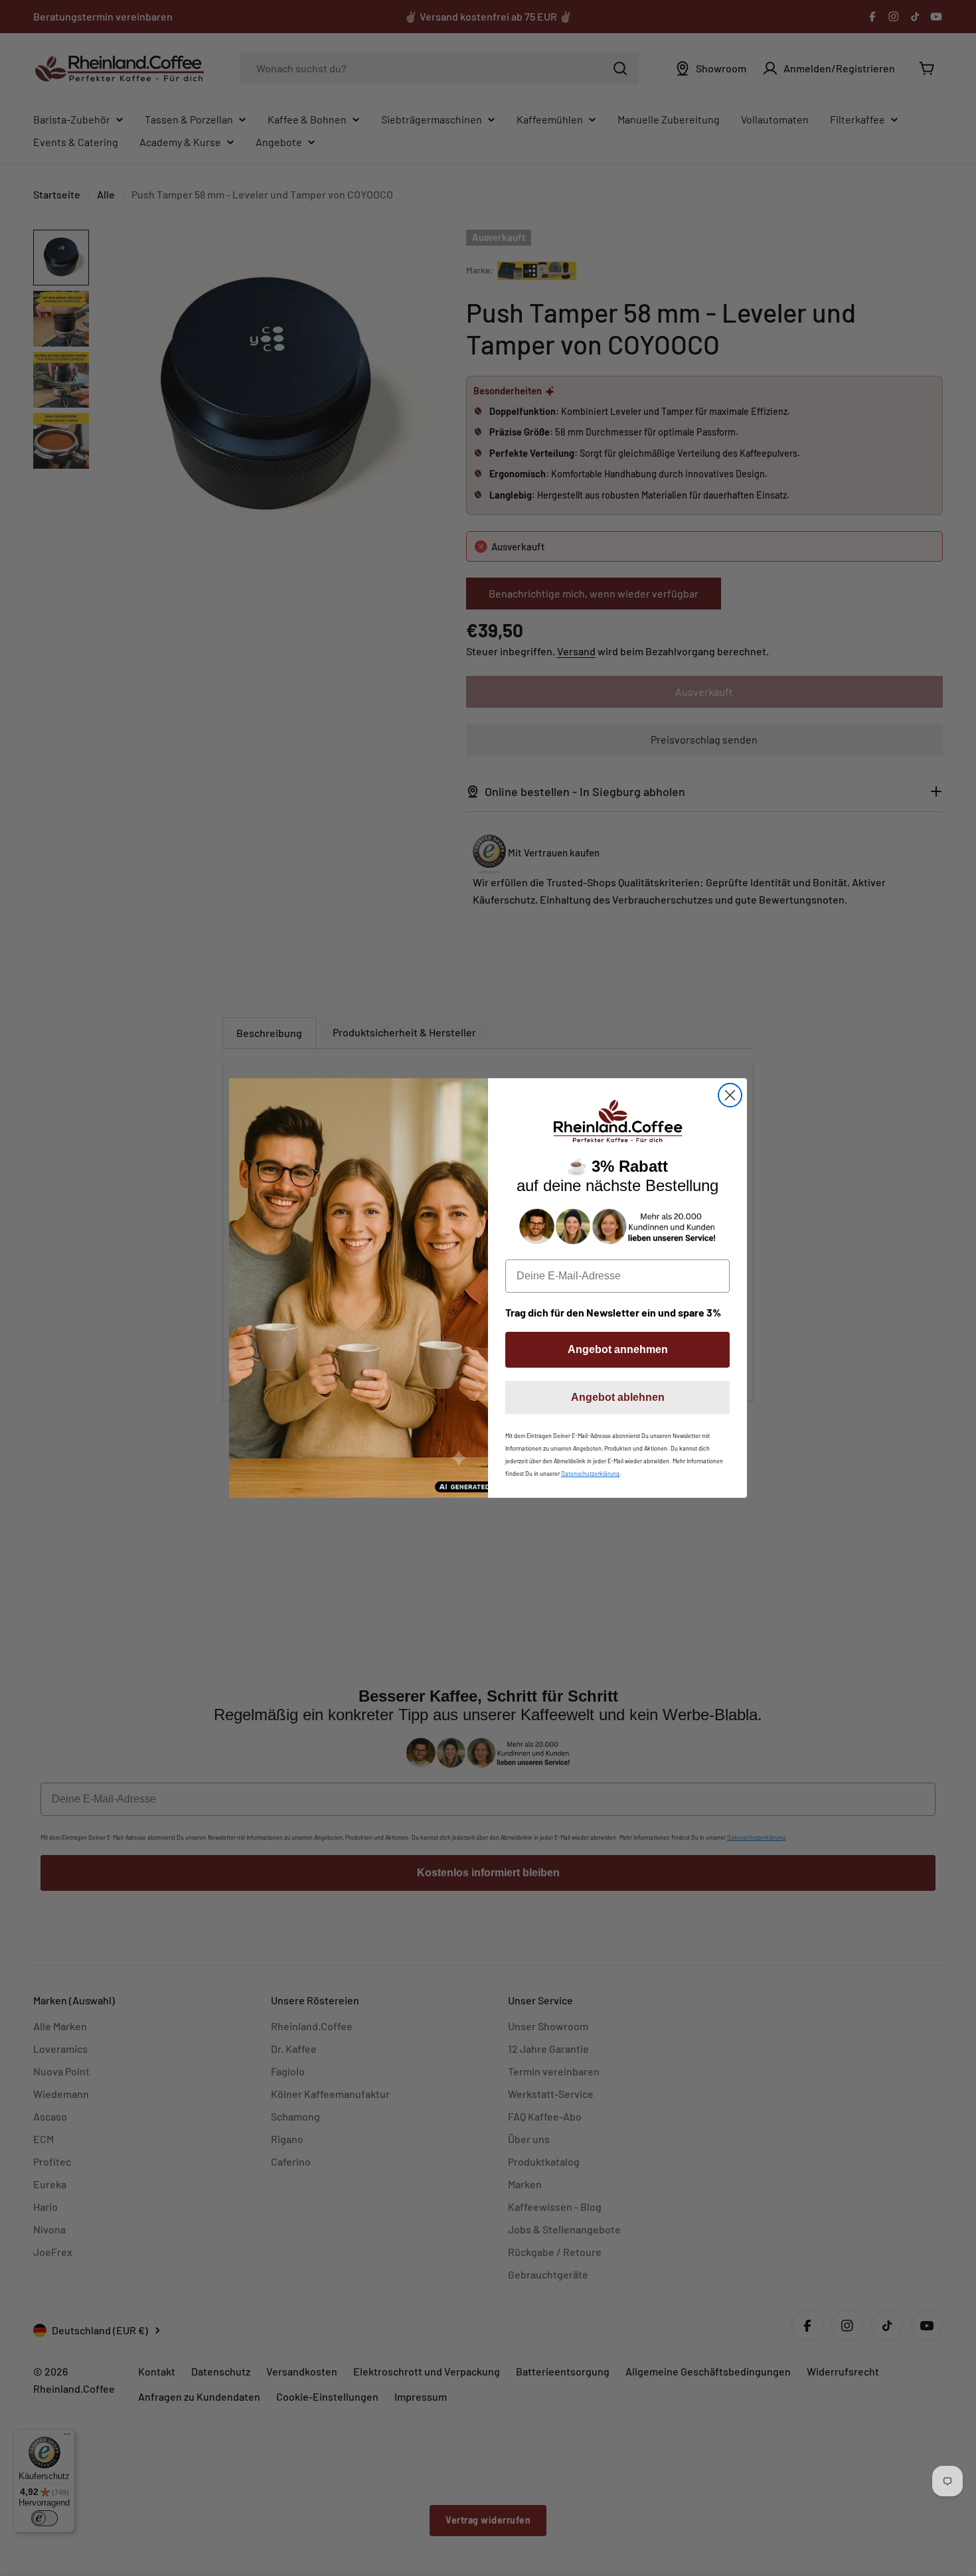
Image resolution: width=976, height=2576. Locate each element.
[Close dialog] (730, 1095)
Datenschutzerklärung (590, 1474)
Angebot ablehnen (618, 1397)
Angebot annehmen (618, 1349)
